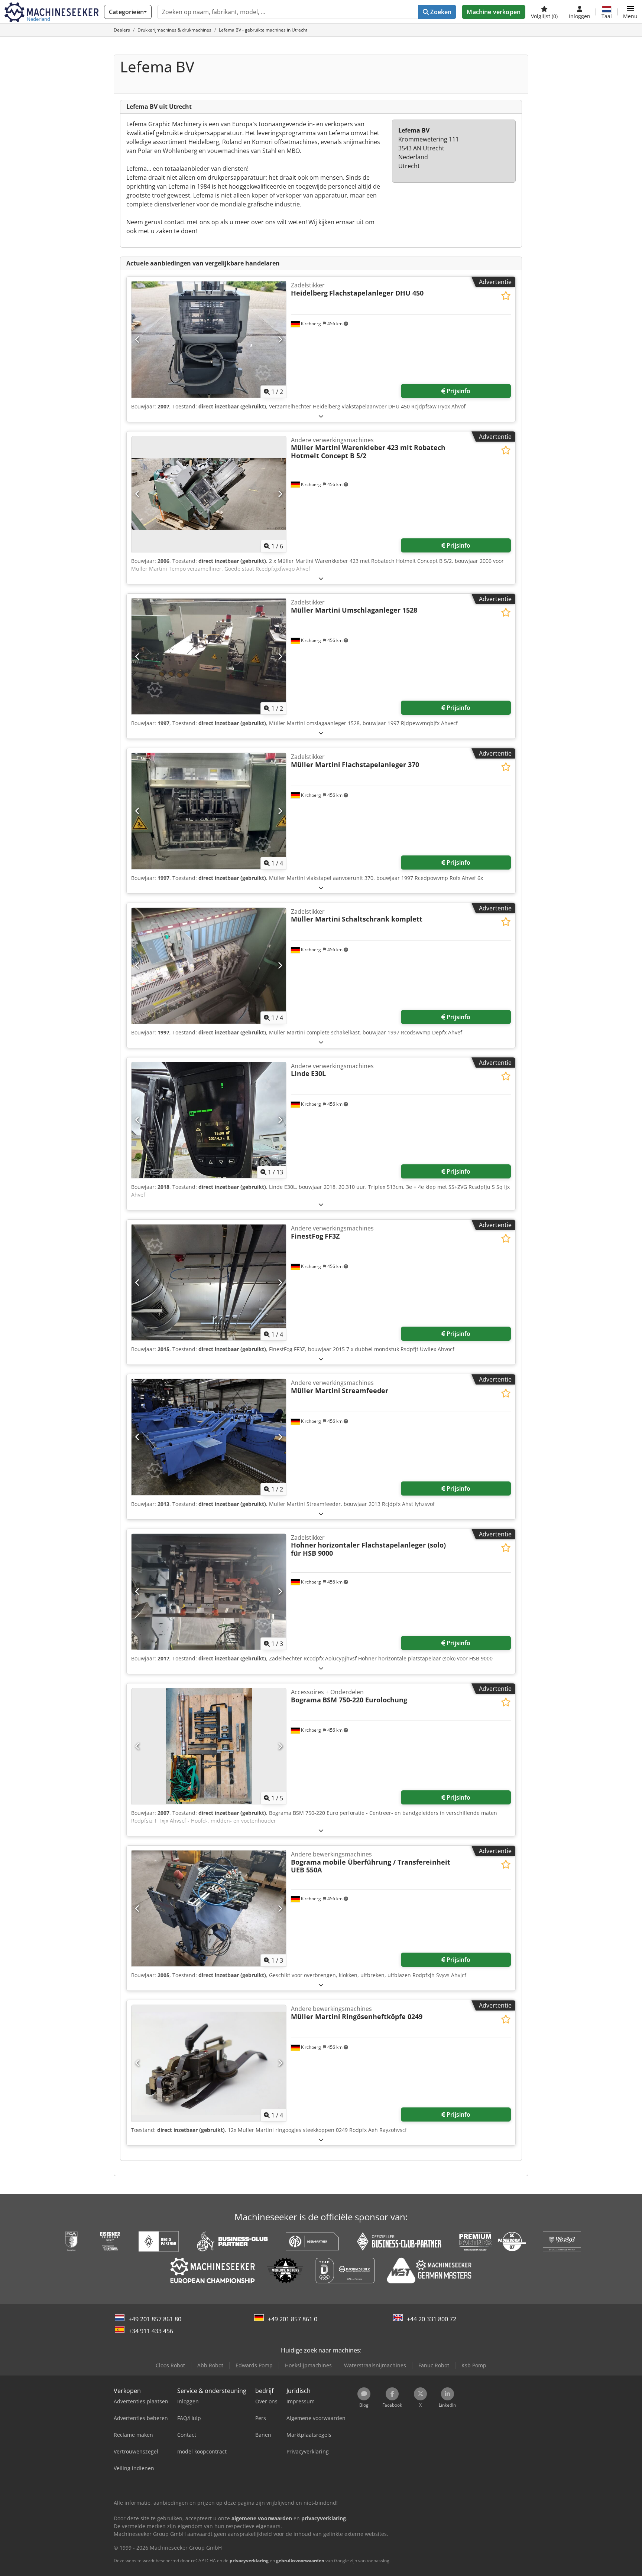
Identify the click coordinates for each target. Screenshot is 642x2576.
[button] (630, 12)
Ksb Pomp (474, 2365)
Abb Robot (210, 2365)
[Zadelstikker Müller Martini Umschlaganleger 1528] (209, 656)
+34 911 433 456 (151, 2331)
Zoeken (440, 12)
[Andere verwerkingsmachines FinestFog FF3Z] (209, 1282)
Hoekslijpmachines (308, 2365)
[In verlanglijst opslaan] (506, 296)
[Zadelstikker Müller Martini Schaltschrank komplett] (209, 966)
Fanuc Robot (434, 2365)
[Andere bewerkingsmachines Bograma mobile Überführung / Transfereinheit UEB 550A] (209, 1908)
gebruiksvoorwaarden (300, 2561)
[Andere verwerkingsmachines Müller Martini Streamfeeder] (209, 1437)
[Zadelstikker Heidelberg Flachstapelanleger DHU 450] (209, 339)
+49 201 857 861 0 (293, 2319)
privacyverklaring (249, 2561)
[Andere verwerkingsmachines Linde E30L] (209, 1120)
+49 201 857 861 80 (155, 2319)
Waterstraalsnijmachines (375, 2365)
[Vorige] (138, 340)
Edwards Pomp (254, 2365)
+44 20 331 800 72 (432, 2319)
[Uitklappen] (321, 416)
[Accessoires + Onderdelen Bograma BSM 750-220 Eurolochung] (209, 1746)
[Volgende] (280, 340)
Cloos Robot (170, 2365)
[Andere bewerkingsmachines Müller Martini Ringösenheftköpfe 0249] (209, 2063)
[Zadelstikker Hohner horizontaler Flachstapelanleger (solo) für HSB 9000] (209, 1592)
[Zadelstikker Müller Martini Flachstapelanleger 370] (209, 811)
